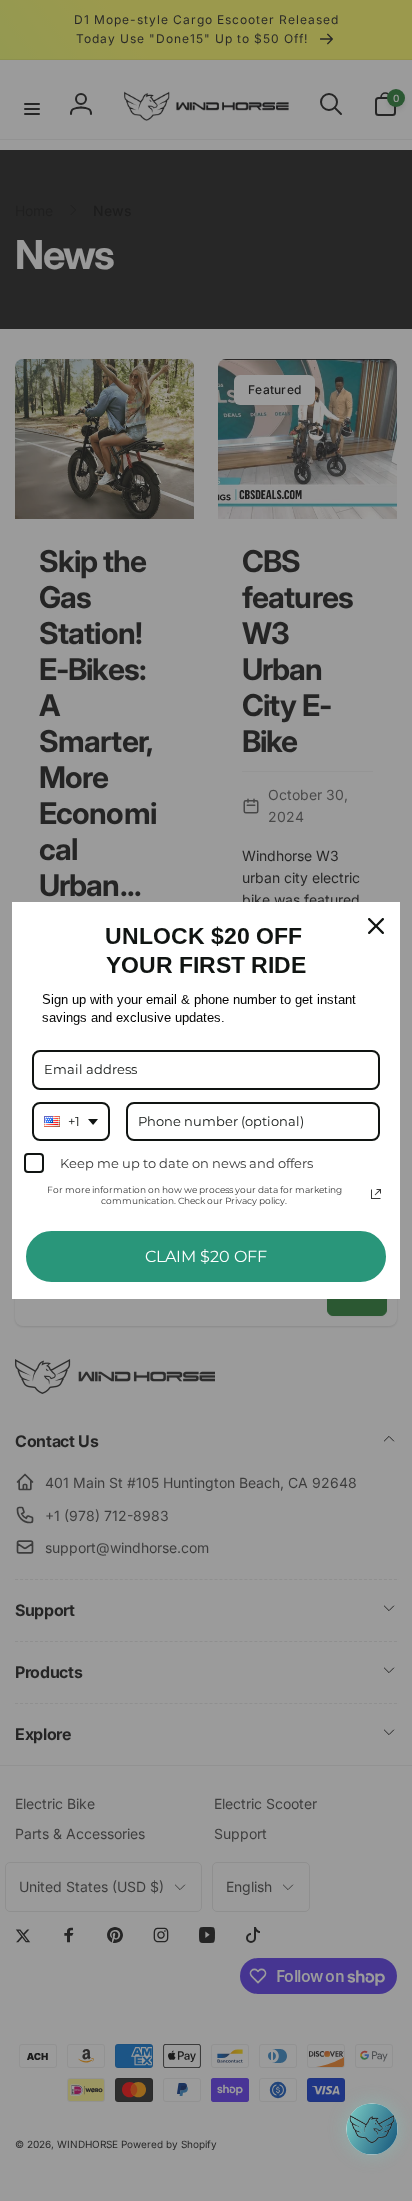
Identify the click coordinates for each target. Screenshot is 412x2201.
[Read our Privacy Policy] (376, 1194)
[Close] (376, 926)
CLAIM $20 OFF (206, 1256)
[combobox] (71, 1122)
